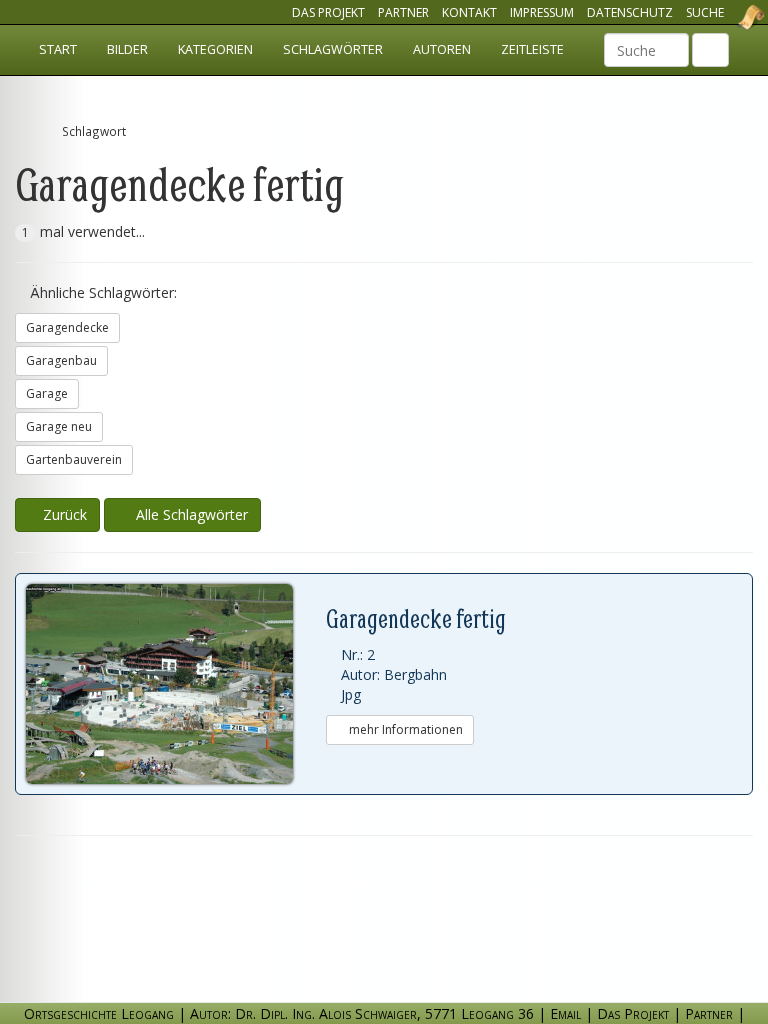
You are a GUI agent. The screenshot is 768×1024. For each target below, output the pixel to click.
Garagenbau (61, 360)
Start (58, 49)
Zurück (63, 514)
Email (565, 1013)
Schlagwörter (333, 49)
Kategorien (215, 49)
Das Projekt (328, 12)
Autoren (442, 49)
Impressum (542, 12)
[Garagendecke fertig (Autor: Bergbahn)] (176, 684)
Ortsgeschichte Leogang (726, 17)
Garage (47, 393)
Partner (403, 12)
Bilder (127, 49)
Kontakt (469, 12)
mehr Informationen (404, 729)
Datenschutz (630, 12)
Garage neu (59, 426)
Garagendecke (67, 327)
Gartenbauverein (74, 459)
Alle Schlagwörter (188, 514)
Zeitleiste (532, 49)
